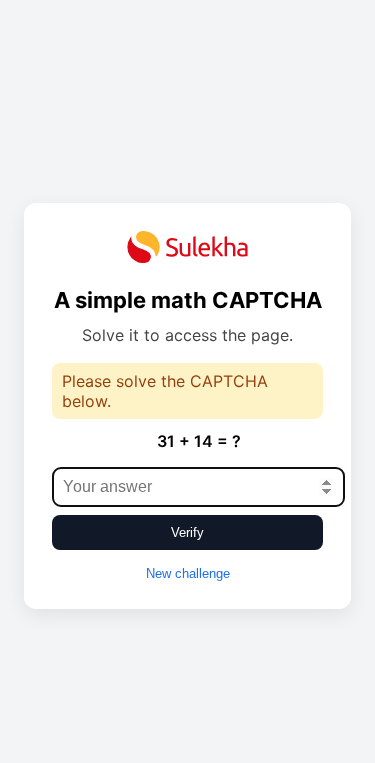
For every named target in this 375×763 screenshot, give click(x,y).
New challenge (188, 573)
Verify (187, 532)
